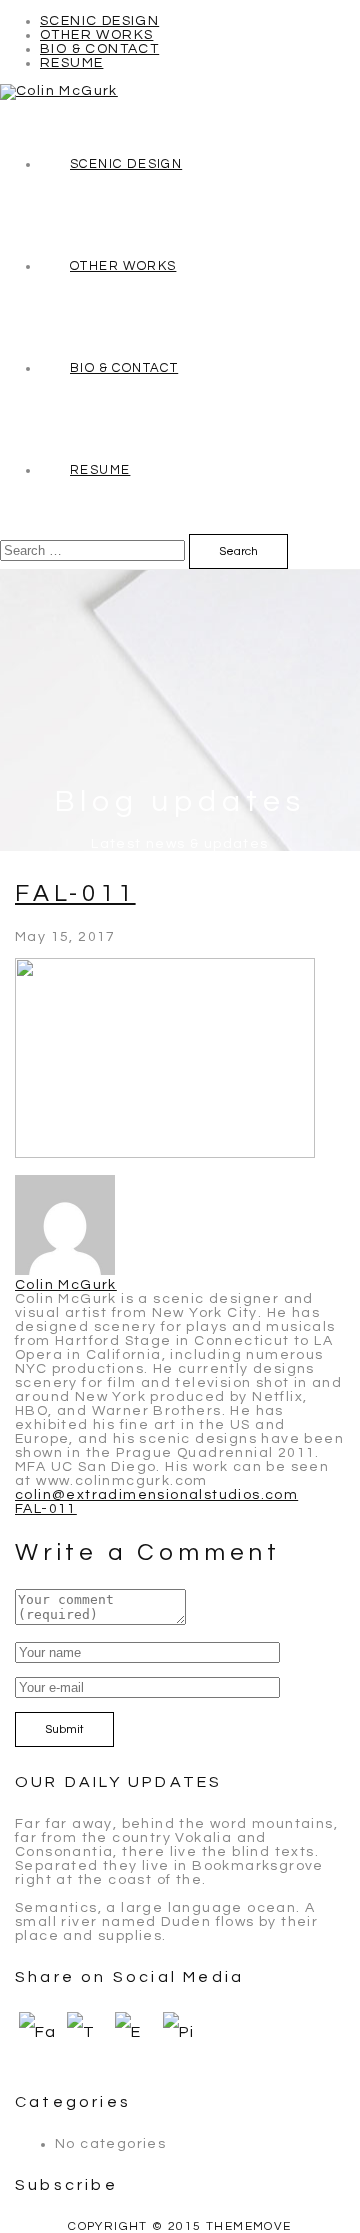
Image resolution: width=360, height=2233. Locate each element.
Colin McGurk (66, 1285)
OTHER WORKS (96, 35)
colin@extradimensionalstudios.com (156, 1495)
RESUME (71, 63)
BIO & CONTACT (99, 49)
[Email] (135, 2039)
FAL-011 (75, 893)
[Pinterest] (183, 2039)
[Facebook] (39, 2039)
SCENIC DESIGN (99, 21)
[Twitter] (87, 2039)
